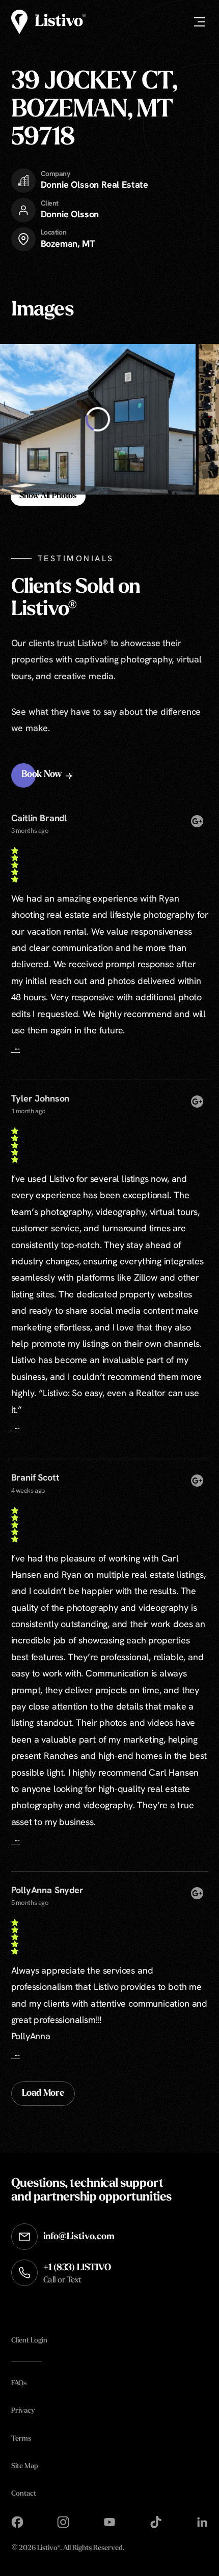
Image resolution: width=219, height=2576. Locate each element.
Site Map (25, 2466)
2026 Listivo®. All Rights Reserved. (68, 2549)
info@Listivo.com (79, 2237)
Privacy (23, 2411)
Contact (24, 2494)
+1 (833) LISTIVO (77, 2274)
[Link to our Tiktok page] (156, 2522)
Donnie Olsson (70, 214)
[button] (48, 775)
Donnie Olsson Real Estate (95, 184)
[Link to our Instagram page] (63, 2522)
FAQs (19, 2383)
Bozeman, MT (68, 243)
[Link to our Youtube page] (109, 2522)
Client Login (29, 2341)
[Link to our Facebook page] (17, 2522)
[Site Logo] (48, 22)
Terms (21, 2439)
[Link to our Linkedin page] (202, 2522)
